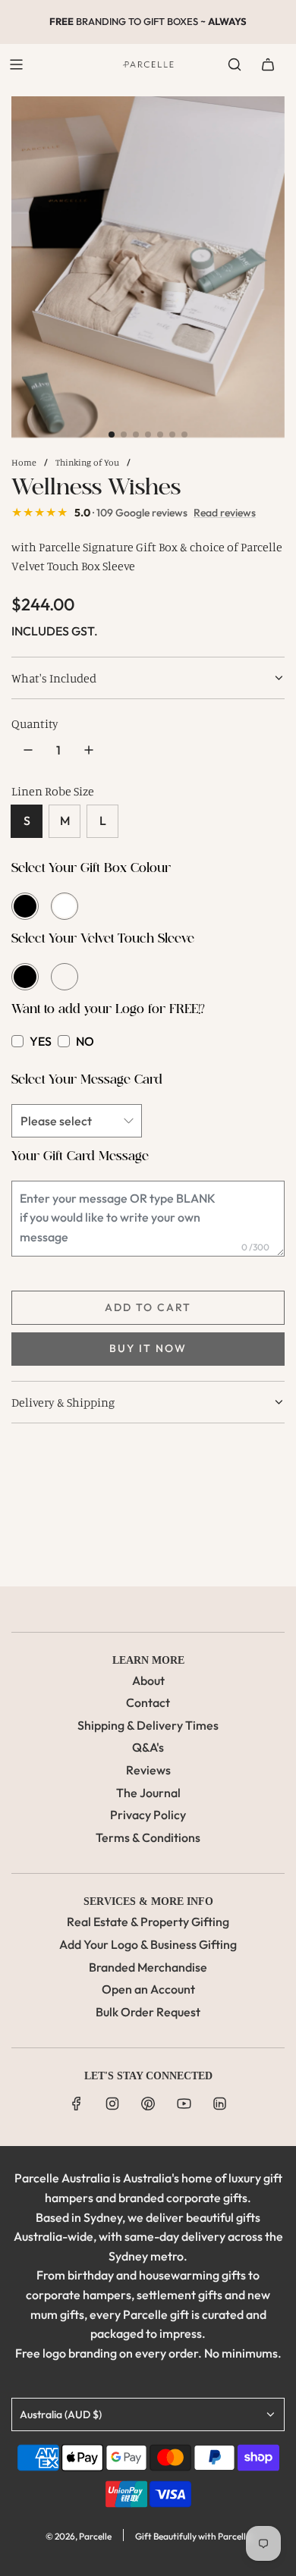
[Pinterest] (148, 2104)
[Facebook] (77, 2104)
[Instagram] (112, 2104)
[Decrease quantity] (28, 750)
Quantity (35, 723)
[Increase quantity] (89, 750)
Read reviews (225, 513)
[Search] (235, 64)
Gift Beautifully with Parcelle (193, 2536)
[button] (112, 435)
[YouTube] (184, 2104)
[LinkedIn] (219, 2104)
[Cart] (268, 64)
